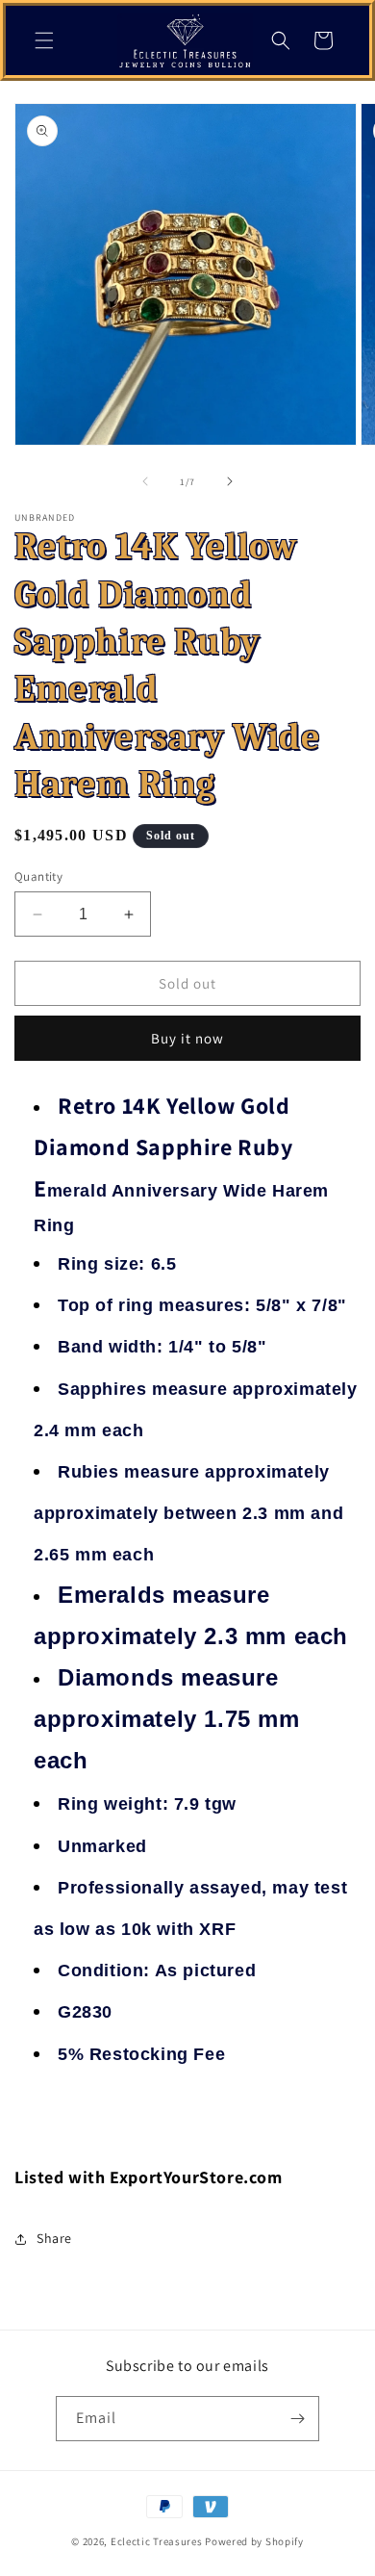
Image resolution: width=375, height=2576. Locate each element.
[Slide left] (145, 481)
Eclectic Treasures (157, 2541)
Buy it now (187, 1038)
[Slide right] (230, 481)
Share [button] (54, 2238)
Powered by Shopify (254, 2541)
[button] (44, 40)
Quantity (38, 876)
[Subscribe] (297, 2419)
